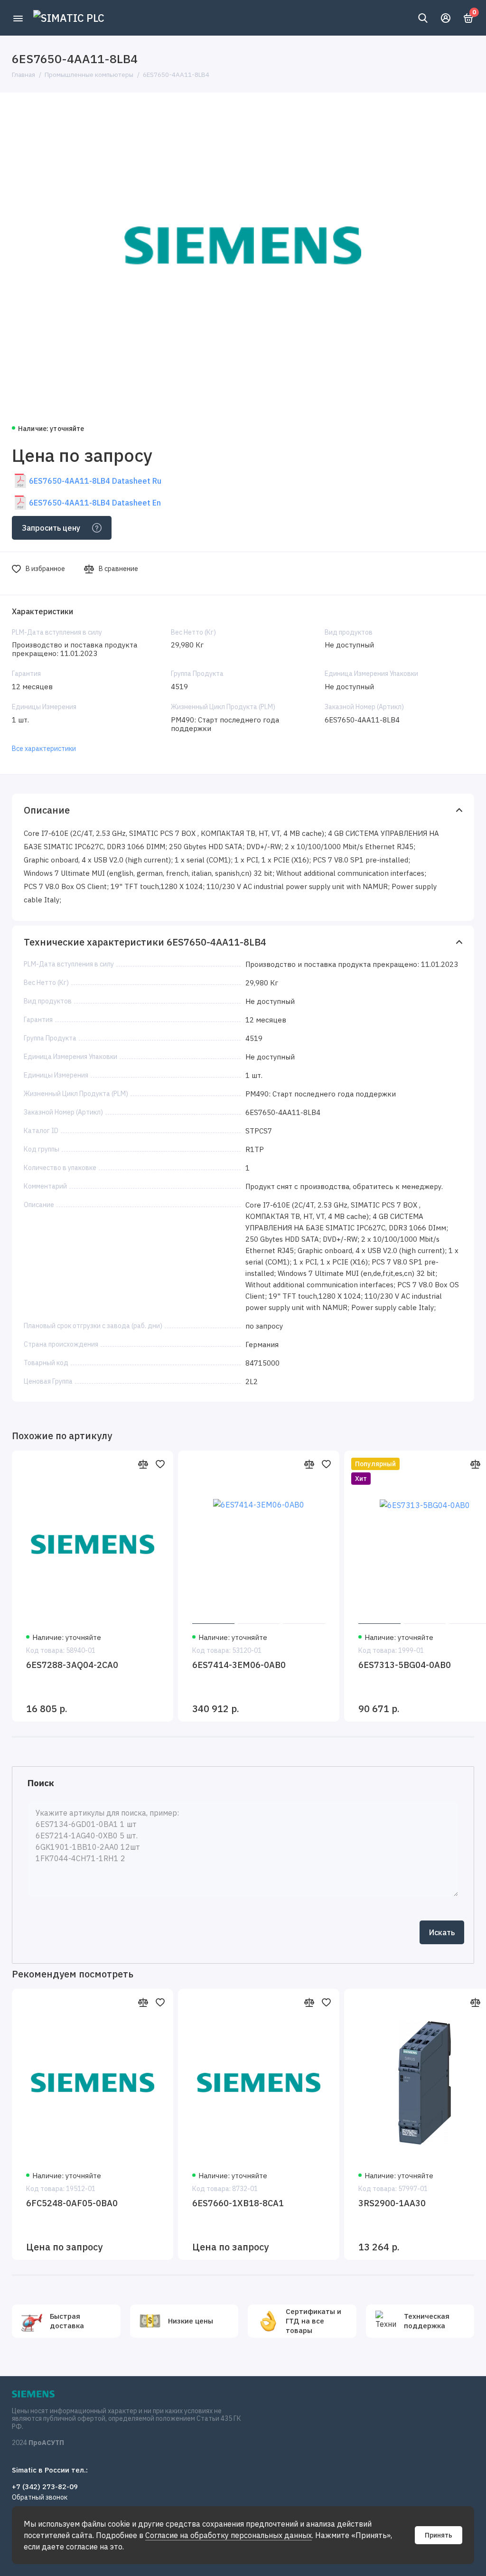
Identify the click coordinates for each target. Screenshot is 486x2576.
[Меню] (18, 18)
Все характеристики (44, 749)
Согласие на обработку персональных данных (229, 2535)
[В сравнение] (143, 1464)
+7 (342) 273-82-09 (45, 2487)
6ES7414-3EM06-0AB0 (239, 1665)
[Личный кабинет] (446, 18)
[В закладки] (160, 1464)
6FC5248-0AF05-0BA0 (72, 2203)
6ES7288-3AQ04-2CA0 (72, 1665)
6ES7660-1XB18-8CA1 (238, 2203)
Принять (439, 2535)
